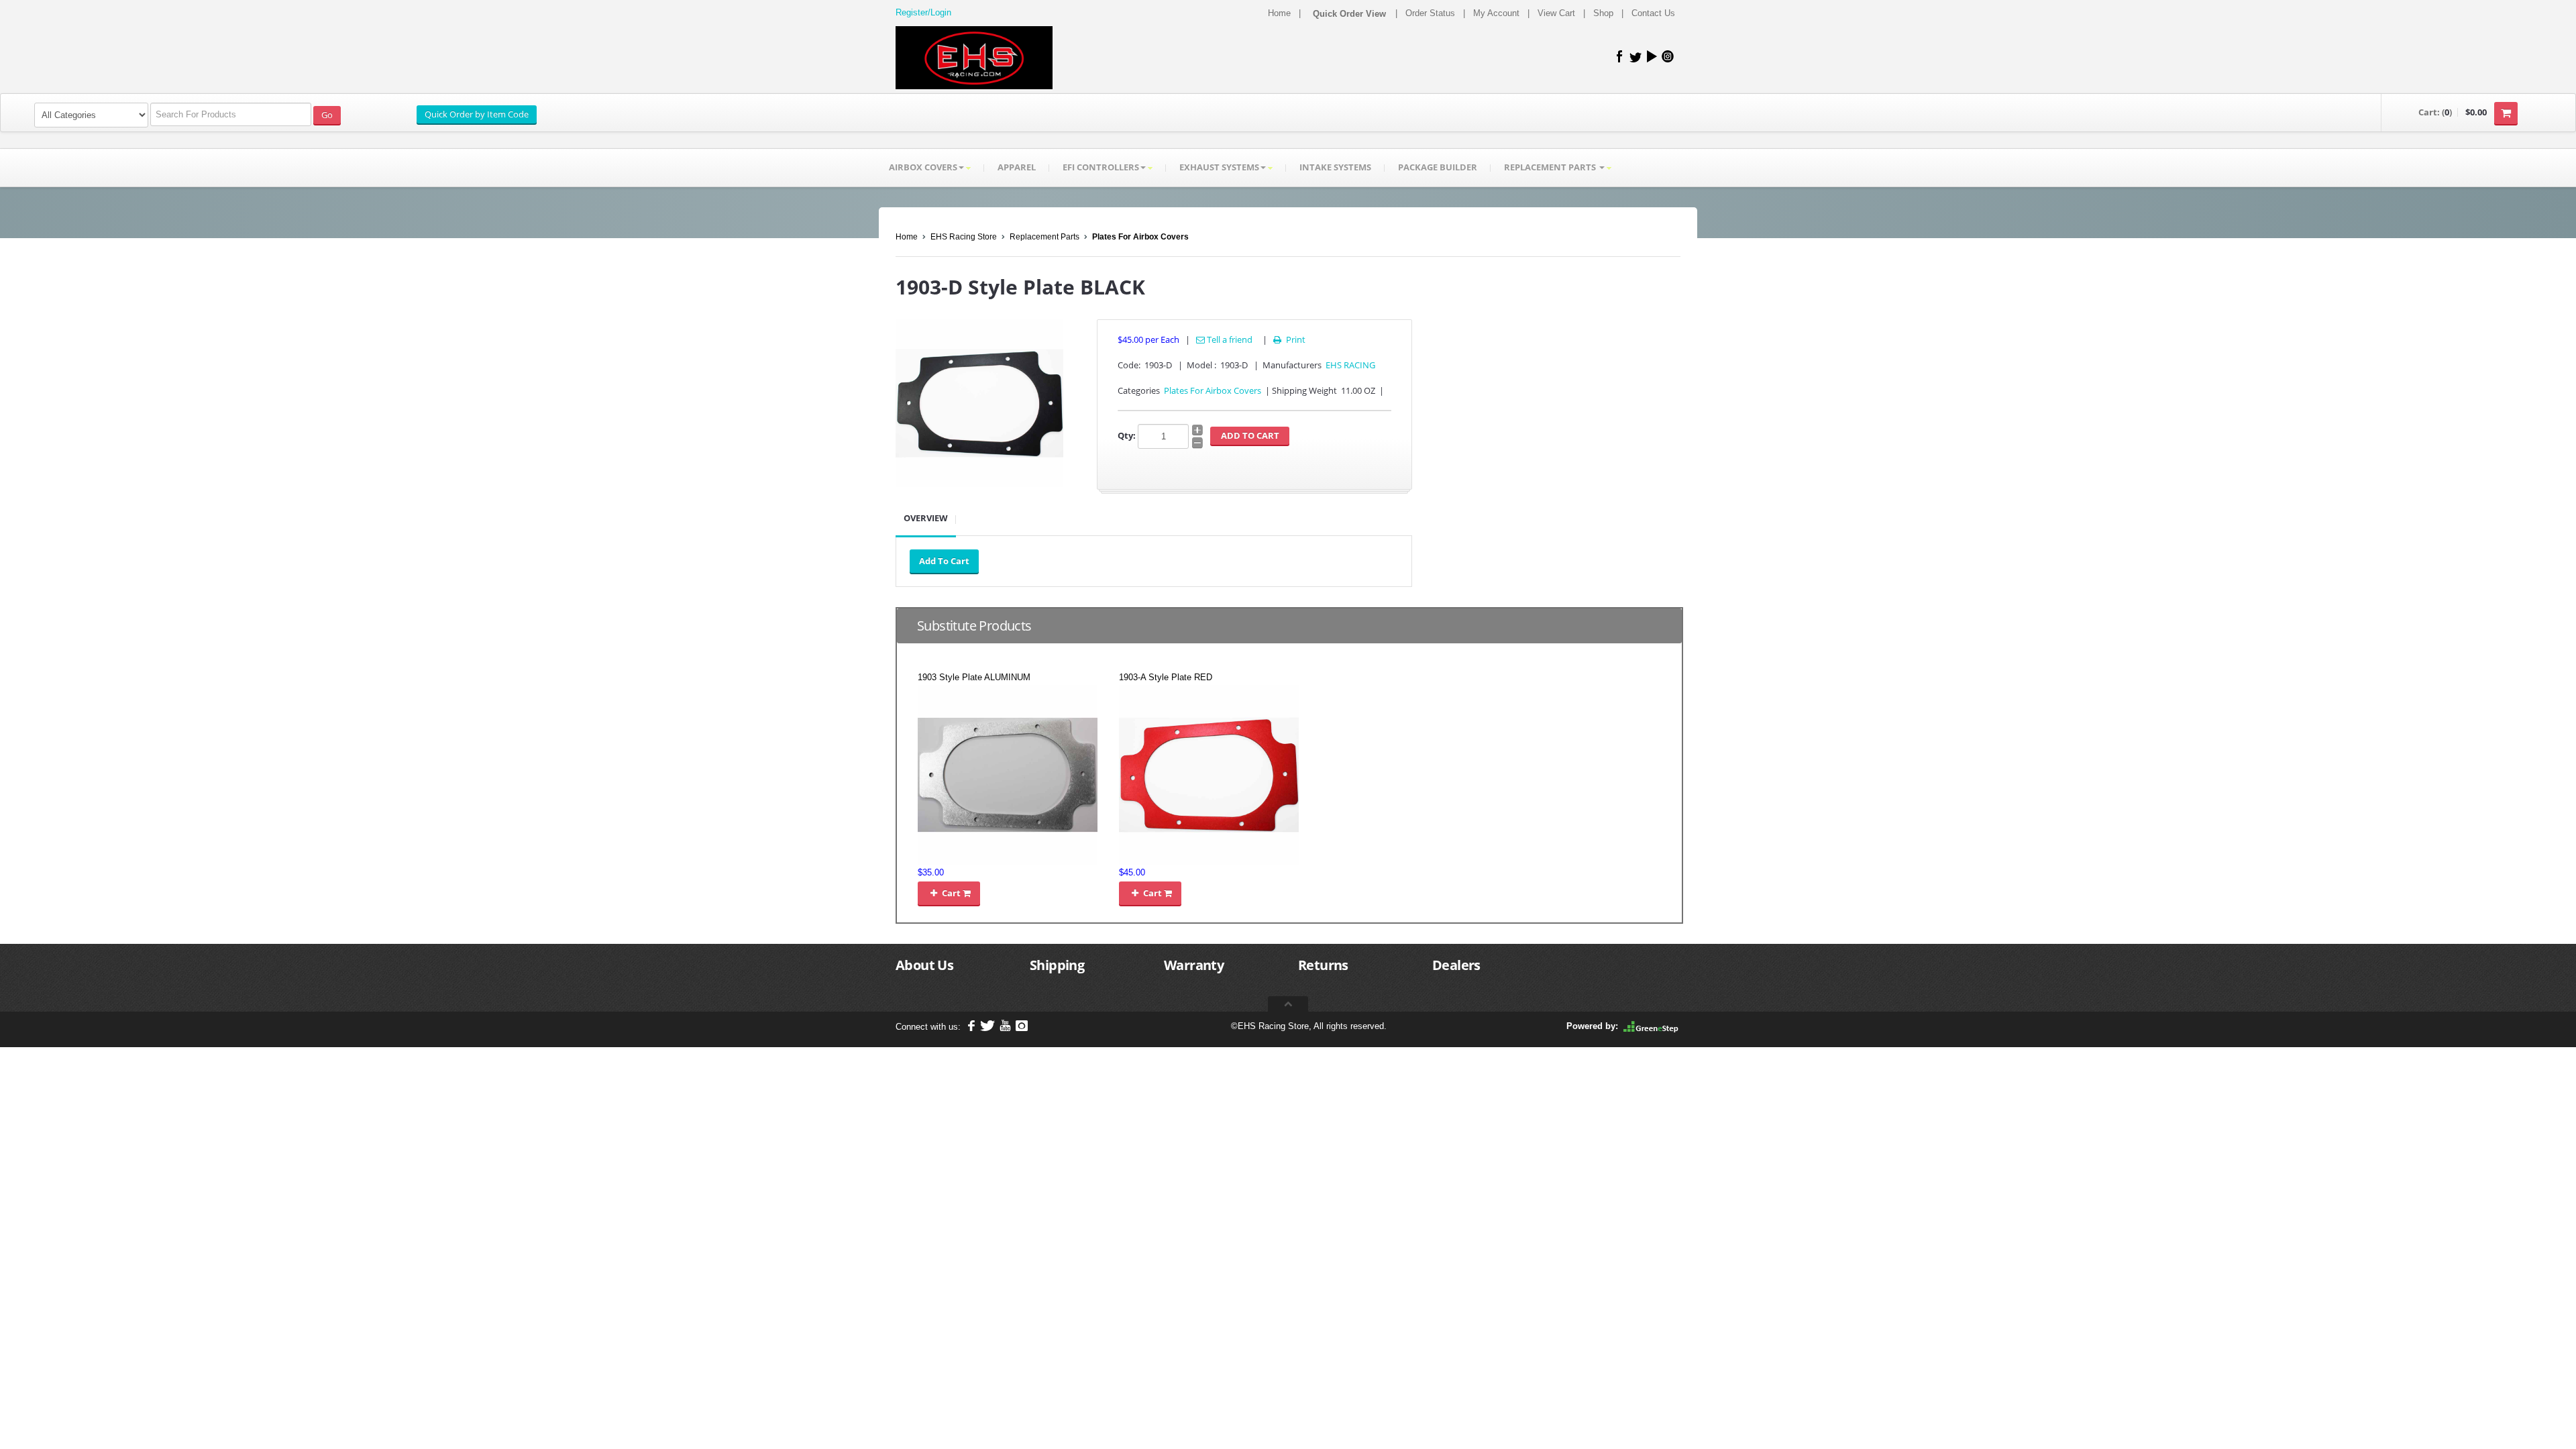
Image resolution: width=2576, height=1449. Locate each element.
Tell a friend (1229, 339)
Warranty (1194, 965)
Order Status (1430, 13)
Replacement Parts (1044, 237)
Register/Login (923, 12)
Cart (947, 893)
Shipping (1057, 965)
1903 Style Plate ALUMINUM (974, 677)
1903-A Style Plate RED (1166, 677)
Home (1279, 13)
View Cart (1556, 13)
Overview (926, 518)
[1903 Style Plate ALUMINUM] (1008, 774)
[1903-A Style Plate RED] (1209, 774)
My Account (1496, 13)
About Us (924, 965)
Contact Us (1653, 13)
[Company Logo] (974, 58)
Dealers (1456, 965)
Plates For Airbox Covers (1140, 237)
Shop (1603, 13)
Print (1289, 339)
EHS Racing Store (964, 237)
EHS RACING (1350, 365)
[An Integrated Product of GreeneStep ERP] (1651, 1026)
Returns (1323, 965)
